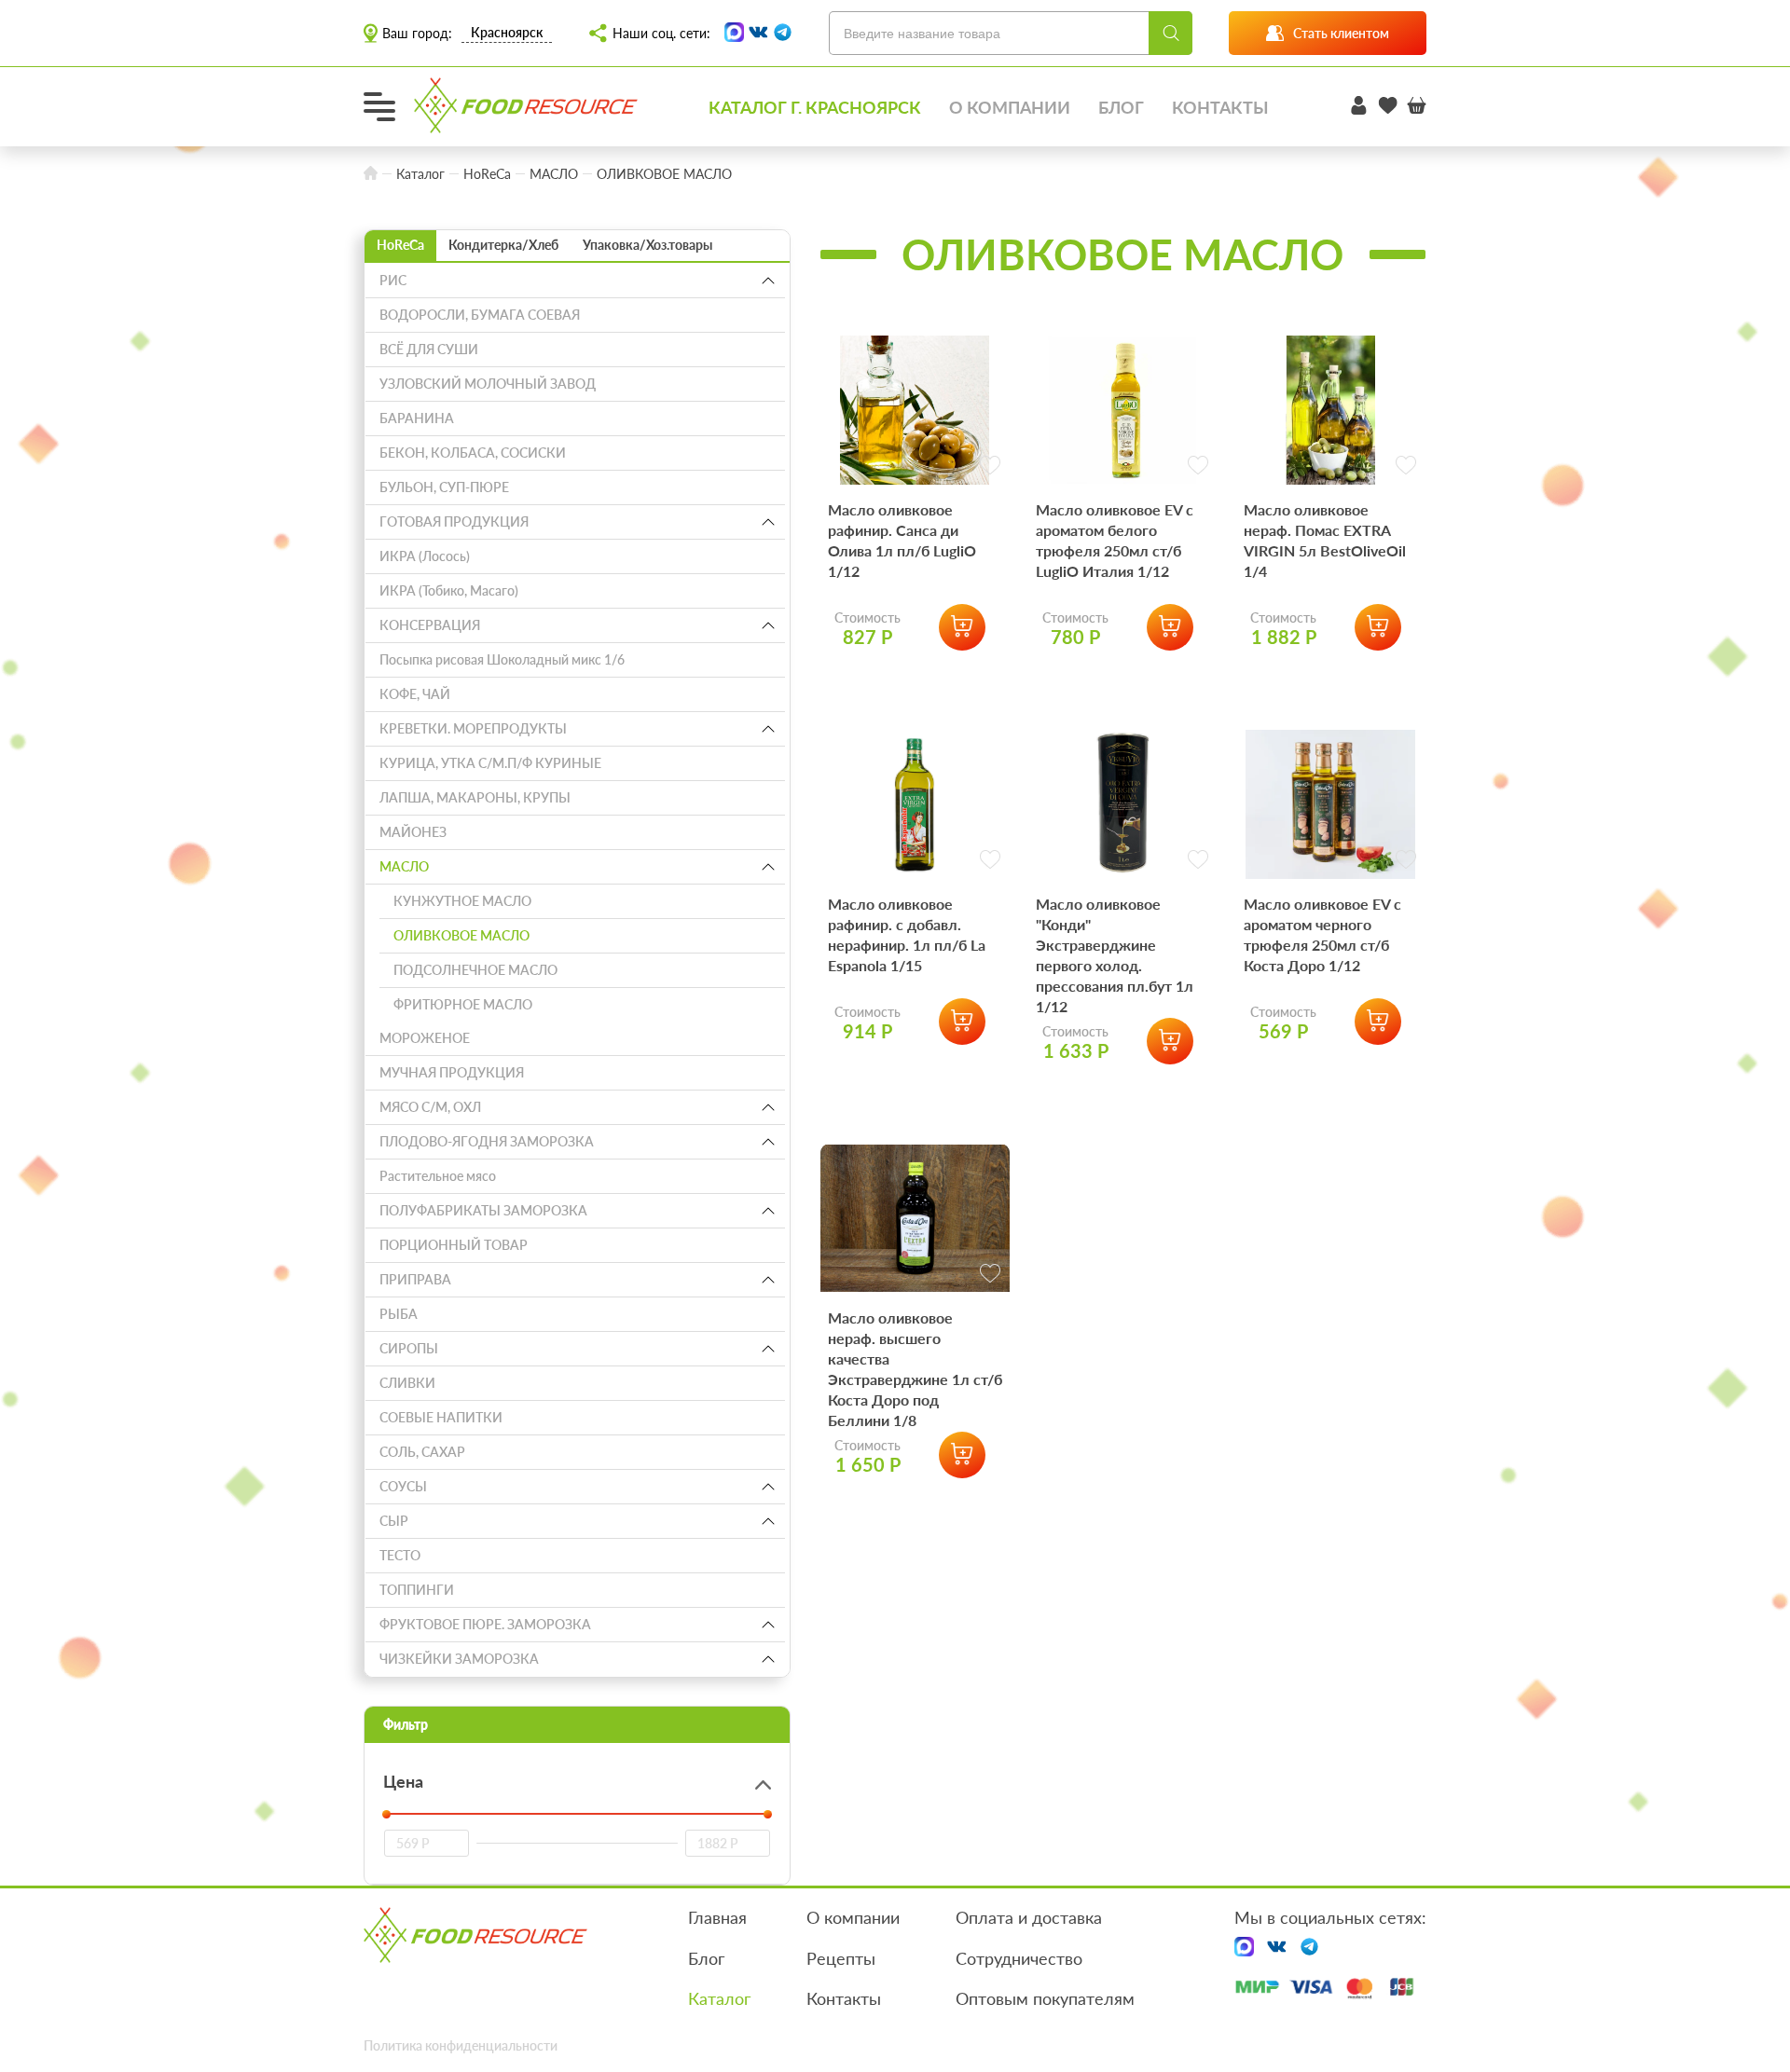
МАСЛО (404, 866)
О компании (1010, 107)
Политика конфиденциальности (461, 2045)
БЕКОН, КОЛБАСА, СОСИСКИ (473, 453)
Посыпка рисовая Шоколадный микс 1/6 (502, 659)
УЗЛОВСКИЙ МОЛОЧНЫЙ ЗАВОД (488, 384)
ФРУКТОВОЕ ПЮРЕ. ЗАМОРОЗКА (485, 1624)
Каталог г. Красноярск (815, 107)
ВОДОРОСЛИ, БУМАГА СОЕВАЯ (480, 315)
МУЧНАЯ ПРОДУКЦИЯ (452, 1072)
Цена (403, 1781)
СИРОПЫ (409, 1348)
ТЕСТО (400, 1555)
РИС (393, 280)
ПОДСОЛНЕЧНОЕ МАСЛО (475, 970)
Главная (717, 1917)
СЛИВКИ (407, 1383)
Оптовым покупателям (1045, 1998)
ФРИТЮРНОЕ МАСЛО (463, 1004)
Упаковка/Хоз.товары (647, 245)
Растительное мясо (438, 1176)
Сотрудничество (1019, 1958)
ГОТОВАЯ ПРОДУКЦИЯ (454, 521)
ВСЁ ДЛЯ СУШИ (429, 349)
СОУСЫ (403, 1486)
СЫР (394, 1521)
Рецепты (841, 1958)
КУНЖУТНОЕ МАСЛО (462, 901)
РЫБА (399, 1314)
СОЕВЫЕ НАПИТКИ (441, 1417)
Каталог (719, 1998)
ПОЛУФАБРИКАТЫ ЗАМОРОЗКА (483, 1210)
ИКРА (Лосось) (425, 556)
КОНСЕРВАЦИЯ (430, 625)
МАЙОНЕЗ (413, 832)
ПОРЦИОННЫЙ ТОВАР (454, 1245)
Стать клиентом (1341, 33)
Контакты (1220, 107)
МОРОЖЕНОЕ (425, 1038)
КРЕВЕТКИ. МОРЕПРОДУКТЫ (473, 728)
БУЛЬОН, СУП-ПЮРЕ (444, 487)
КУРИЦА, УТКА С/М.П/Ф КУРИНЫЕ (490, 763)
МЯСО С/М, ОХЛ (430, 1107)
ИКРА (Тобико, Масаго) (449, 590)
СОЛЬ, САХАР (422, 1452)
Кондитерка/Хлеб (503, 245)
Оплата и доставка (1029, 1917)
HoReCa (400, 245)
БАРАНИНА (417, 418)
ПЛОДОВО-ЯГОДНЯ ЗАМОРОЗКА (487, 1141)
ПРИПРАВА (415, 1279)
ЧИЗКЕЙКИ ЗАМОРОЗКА (459, 1659)
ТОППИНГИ (417, 1590)
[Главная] (371, 174)
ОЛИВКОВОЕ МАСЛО (461, 935)
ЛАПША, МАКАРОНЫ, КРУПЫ (475, 797)
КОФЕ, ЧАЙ (415, 694)
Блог (1121, 107)
